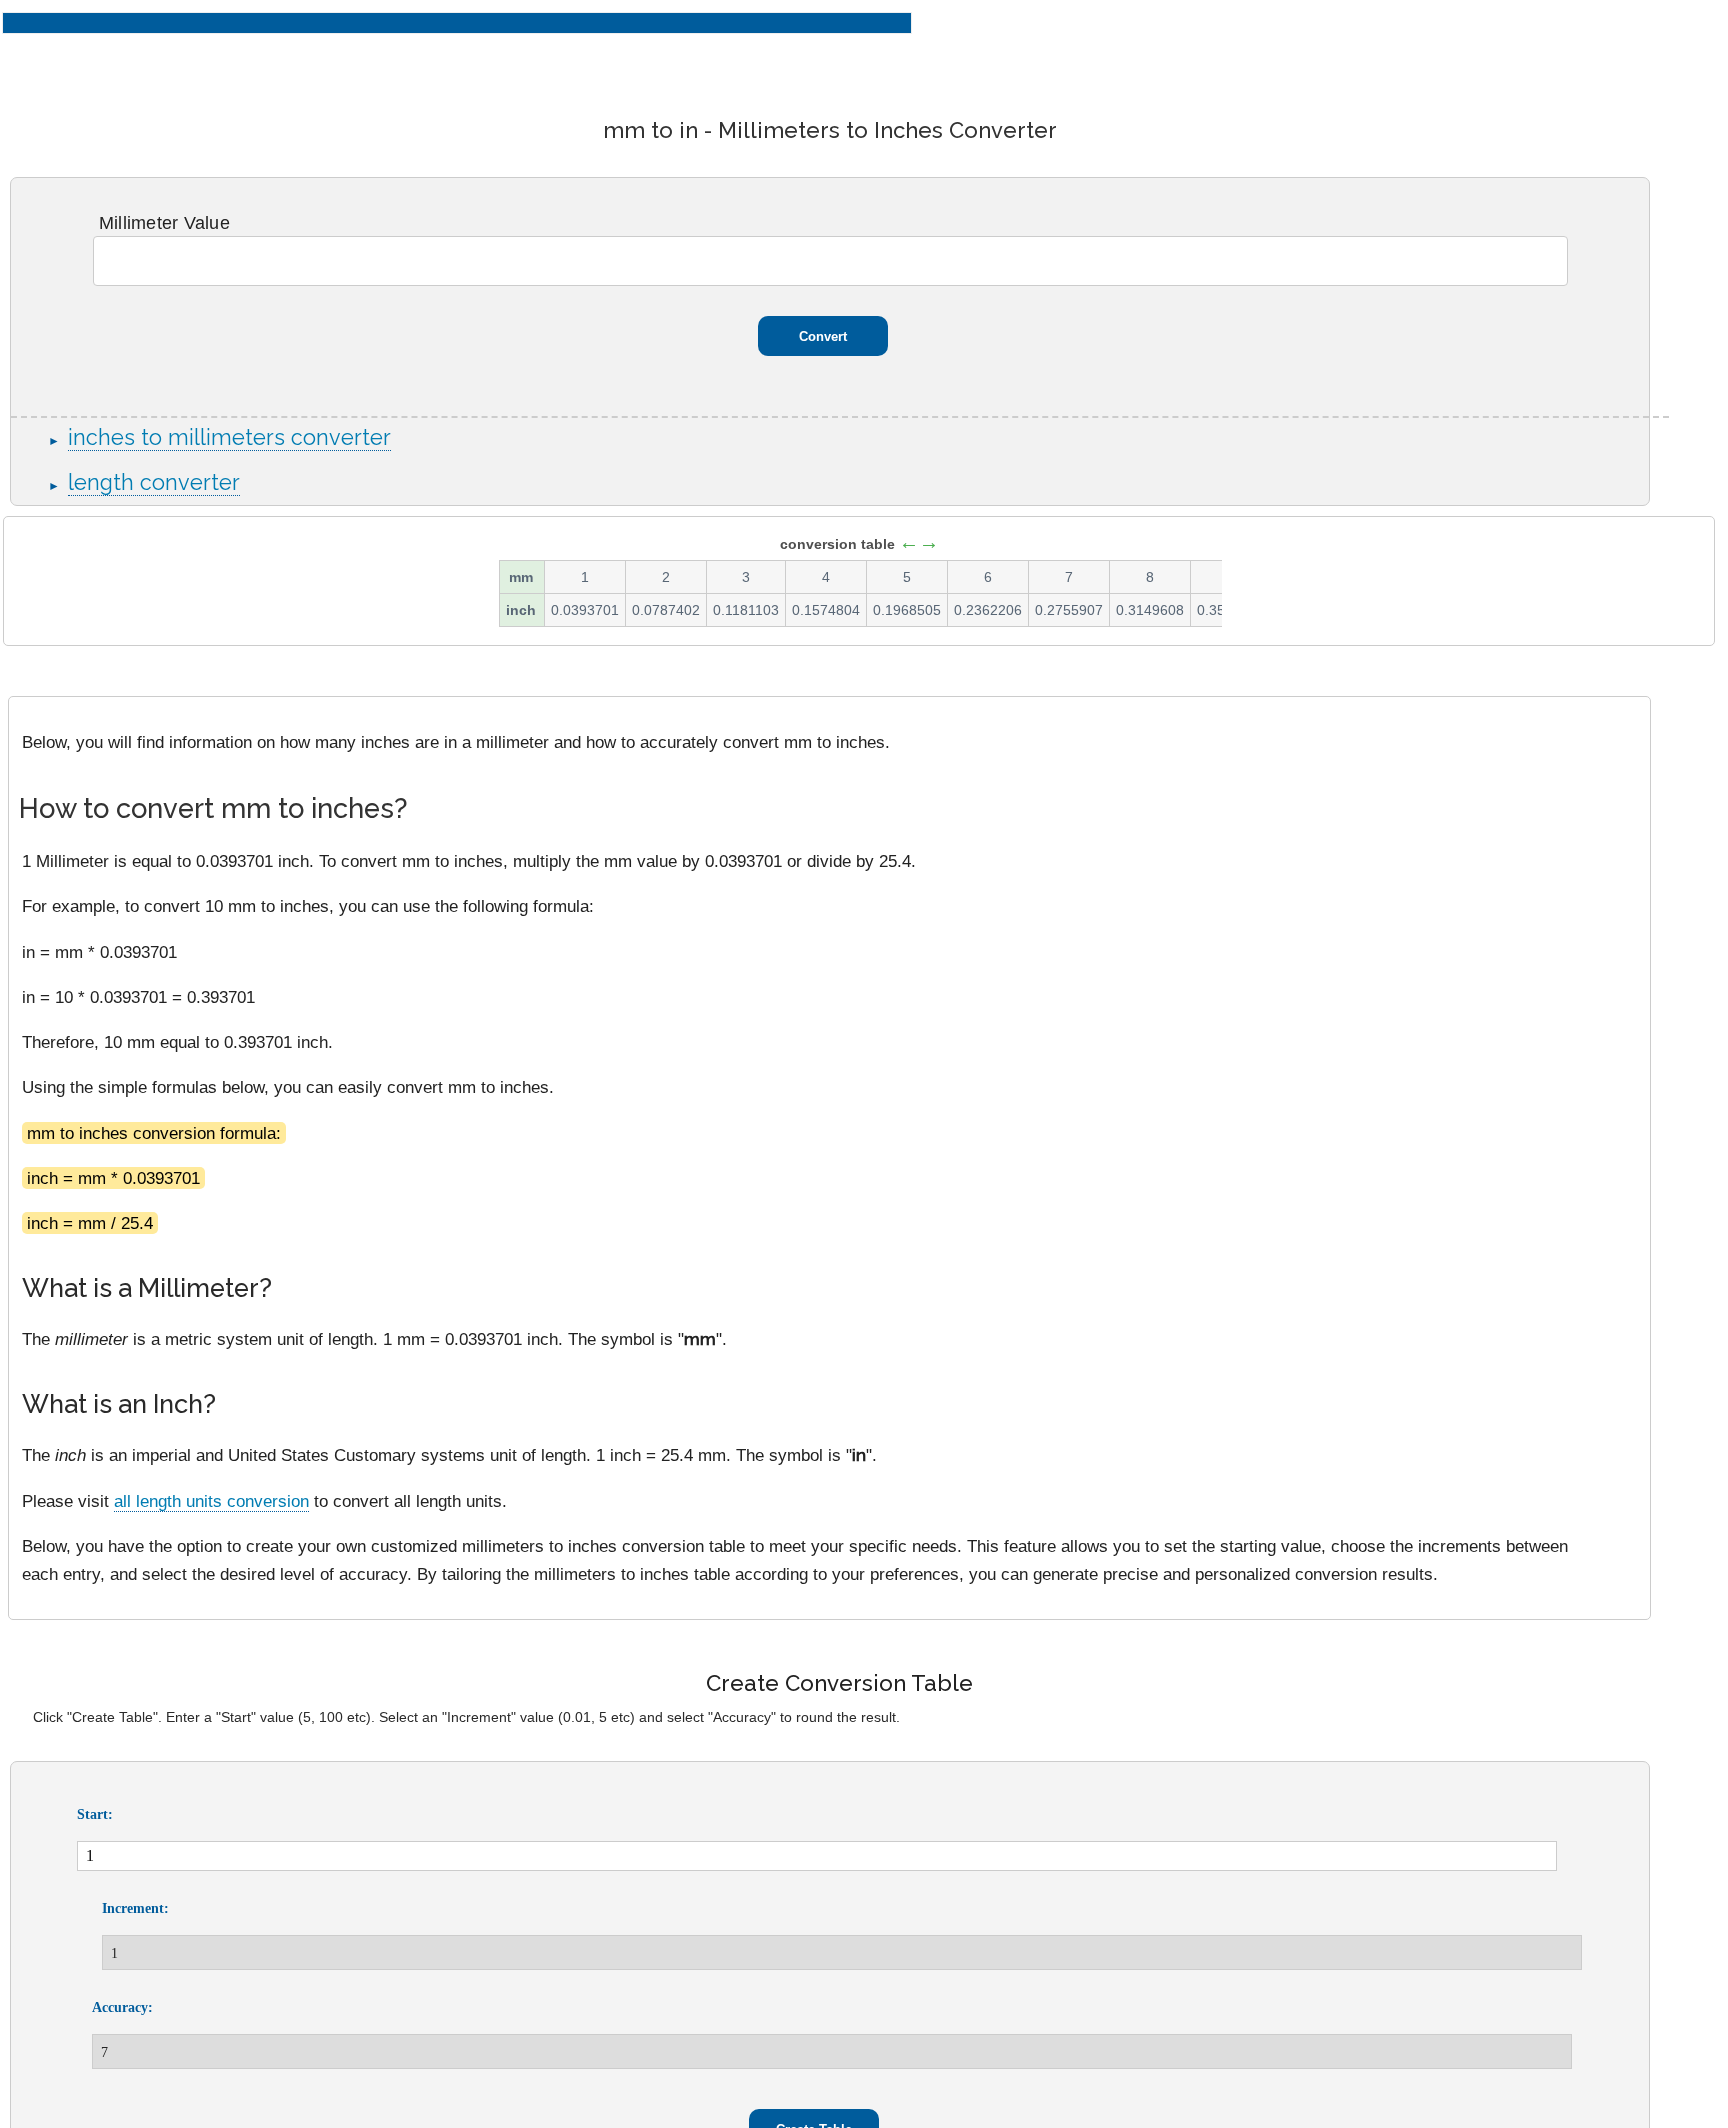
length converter (154, 482)
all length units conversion (211, 1501)
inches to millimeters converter (229, 437)
